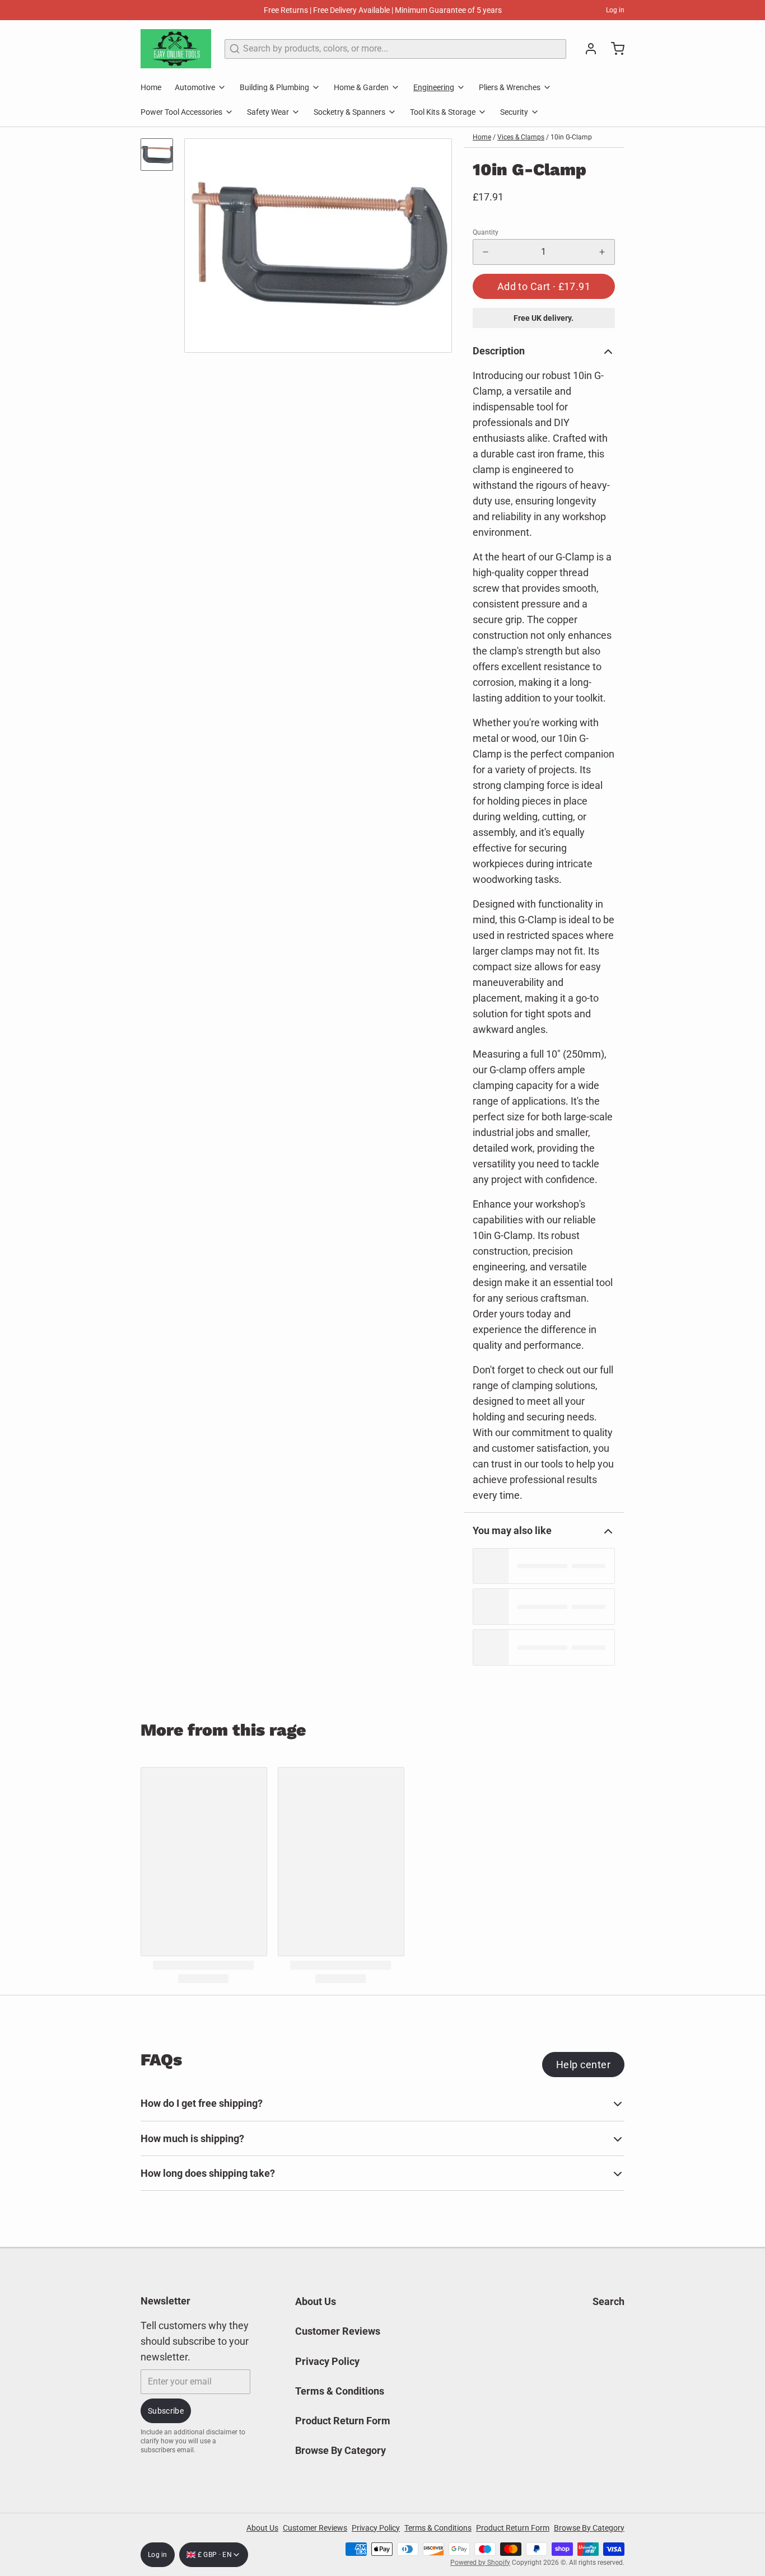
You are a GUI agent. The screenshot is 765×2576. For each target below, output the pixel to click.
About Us (316, 2301)
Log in (615, 10)
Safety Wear (268, 112)
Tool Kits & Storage (443, 112)
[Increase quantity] (602, 252)
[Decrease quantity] (486, 252)
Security (514, 112)
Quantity (486, 232)
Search (608, 2301)
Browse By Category (340, 2450)
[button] (544, 286)
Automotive (195, 87)
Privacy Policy (327, 2361)
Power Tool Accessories (181, 112)
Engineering (434, 87)
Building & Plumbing (274, 87)
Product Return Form (343, 2421)
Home (151, 87)
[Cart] (613, 49)
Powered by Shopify (480, 2563)
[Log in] (586, 49)
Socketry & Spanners (349, 112)
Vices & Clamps (521, 137)
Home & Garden (361, 87)
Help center (583, 2065)
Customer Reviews (338, 2331)
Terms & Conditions (340, 2391)
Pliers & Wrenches (510, 87)
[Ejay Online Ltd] (176, 49)
